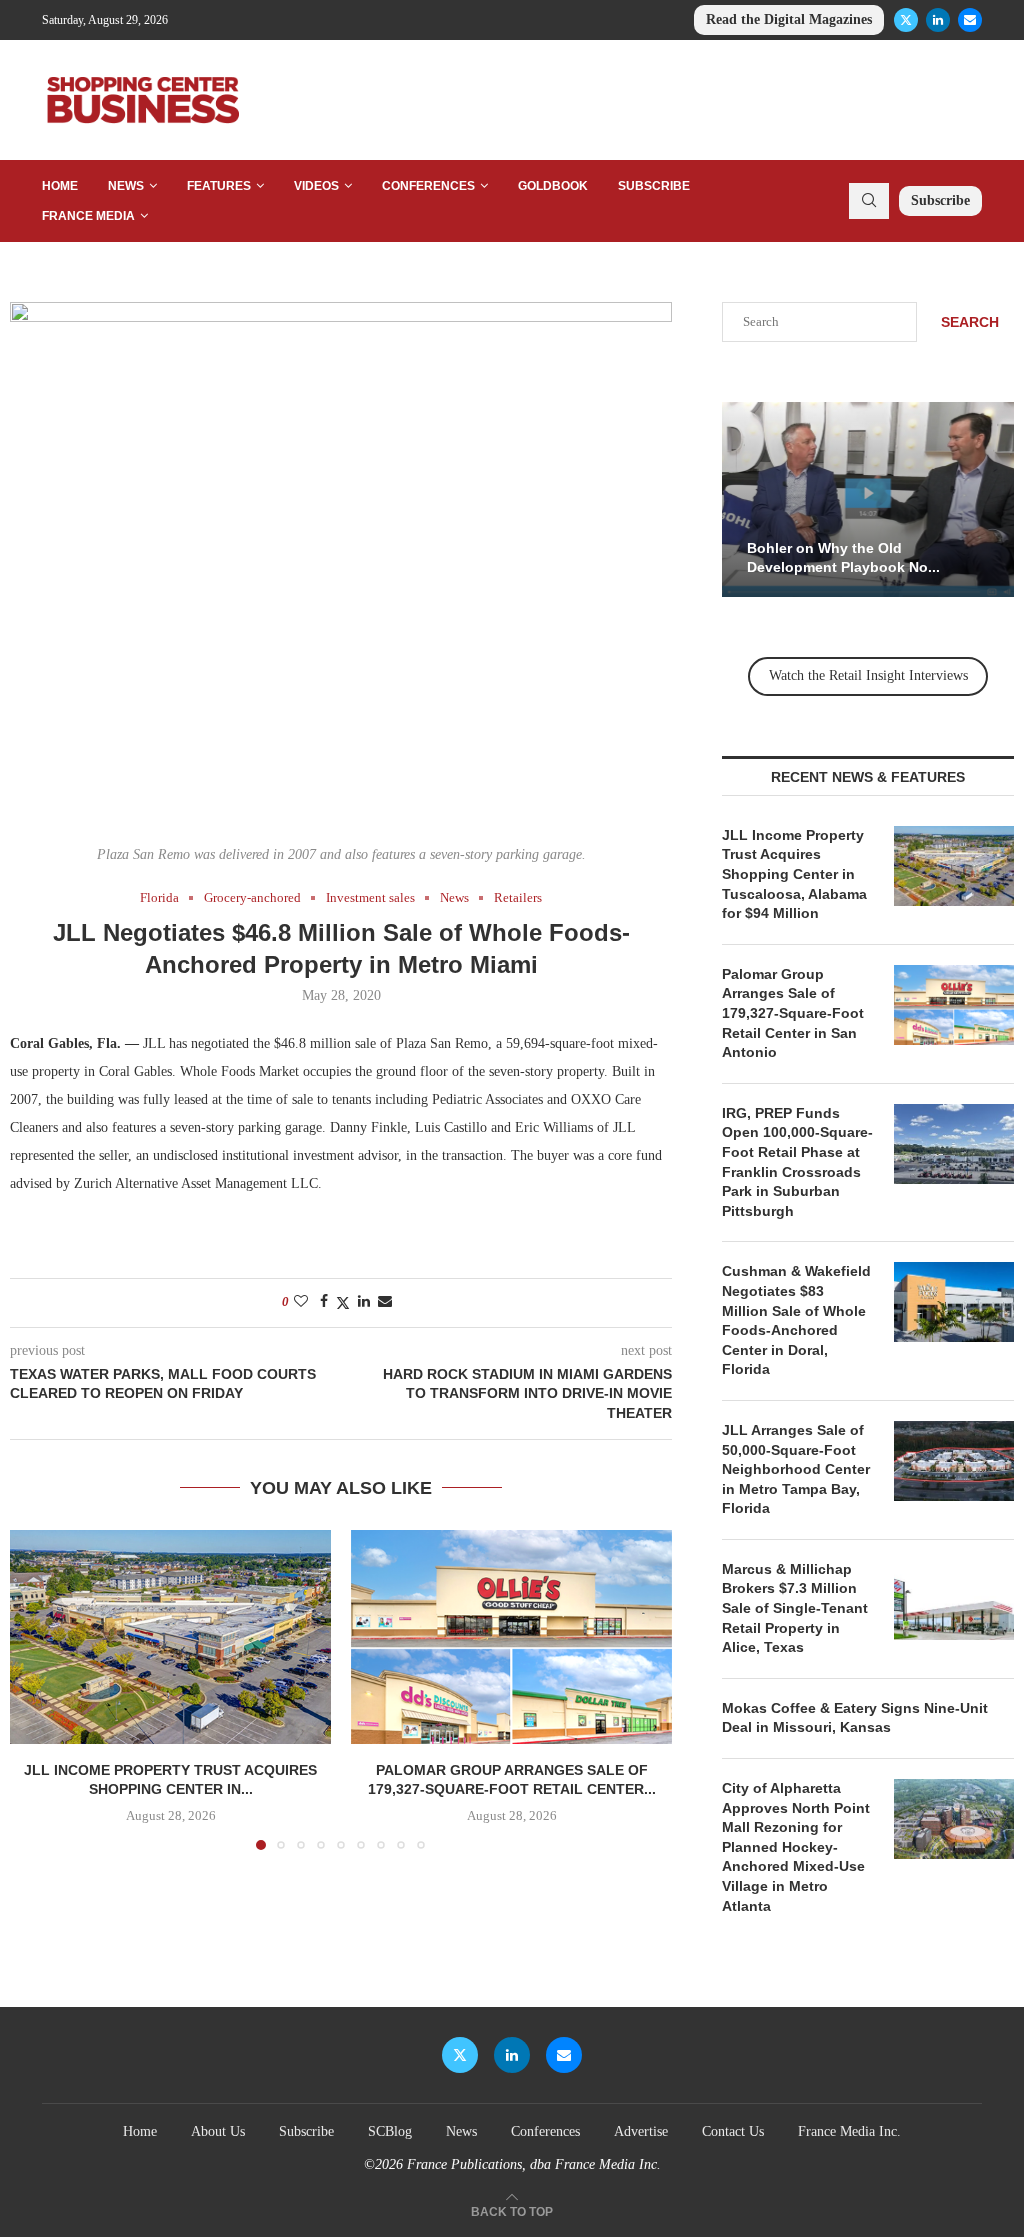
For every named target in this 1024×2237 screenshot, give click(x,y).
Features (219, 186)
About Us (218, 2131)
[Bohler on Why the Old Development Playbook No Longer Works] (868, 499)
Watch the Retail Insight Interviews (868, 675)
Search (970, 322)
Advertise (641, 2131)
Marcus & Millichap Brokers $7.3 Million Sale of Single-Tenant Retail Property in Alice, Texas (795, 1608)
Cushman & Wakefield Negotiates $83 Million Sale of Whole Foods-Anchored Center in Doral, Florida (796, 1320)
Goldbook (553, 186)
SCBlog (390, 2131)
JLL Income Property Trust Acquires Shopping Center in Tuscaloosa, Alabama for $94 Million (794, 874)
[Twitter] (906, 20)
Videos (316, 186)
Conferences (428, 186)
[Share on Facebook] (324, 1302)
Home (60, 186)
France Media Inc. (849, 2131)
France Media (88, 216)
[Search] (869, 201)
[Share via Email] (385, 1302)
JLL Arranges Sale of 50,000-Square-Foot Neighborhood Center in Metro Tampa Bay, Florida (796, 1469)
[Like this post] (301, 1302)
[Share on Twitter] (343, 1303)
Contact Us (733, 2131)
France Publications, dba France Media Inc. (534, 2164)
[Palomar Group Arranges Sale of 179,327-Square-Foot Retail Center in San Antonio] (511, 1637)
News (126, 186)
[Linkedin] (938, 20)
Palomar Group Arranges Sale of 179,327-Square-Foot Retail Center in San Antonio (793, 1013)
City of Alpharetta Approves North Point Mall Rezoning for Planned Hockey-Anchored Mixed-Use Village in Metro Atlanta (796, 1847)
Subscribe (654, 186)
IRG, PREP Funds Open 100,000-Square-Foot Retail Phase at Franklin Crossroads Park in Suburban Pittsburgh (797, 1162)
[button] (37, 1689)
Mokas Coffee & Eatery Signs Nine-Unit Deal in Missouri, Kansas (855, 1718)
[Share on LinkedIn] (364, 1302)
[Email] (970, 20)
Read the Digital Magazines (789, 19)
